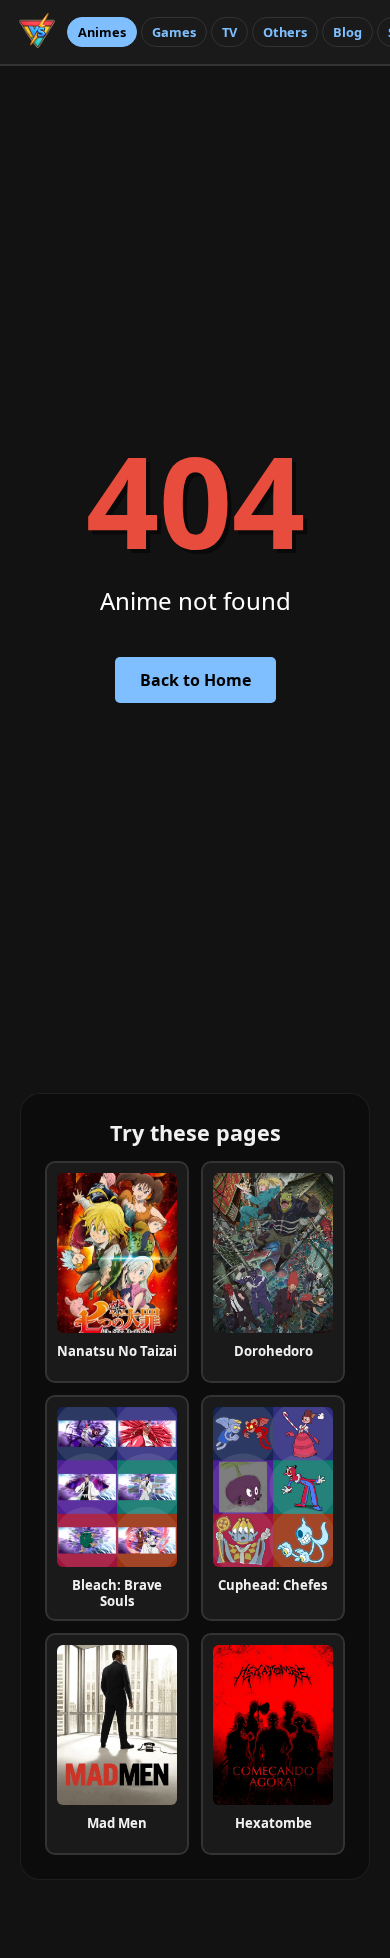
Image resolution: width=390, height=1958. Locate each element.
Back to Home (195, 680)
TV (229, 32)
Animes (102, 32)
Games (174, 32)
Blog (347, 32)
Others (285, 32)
